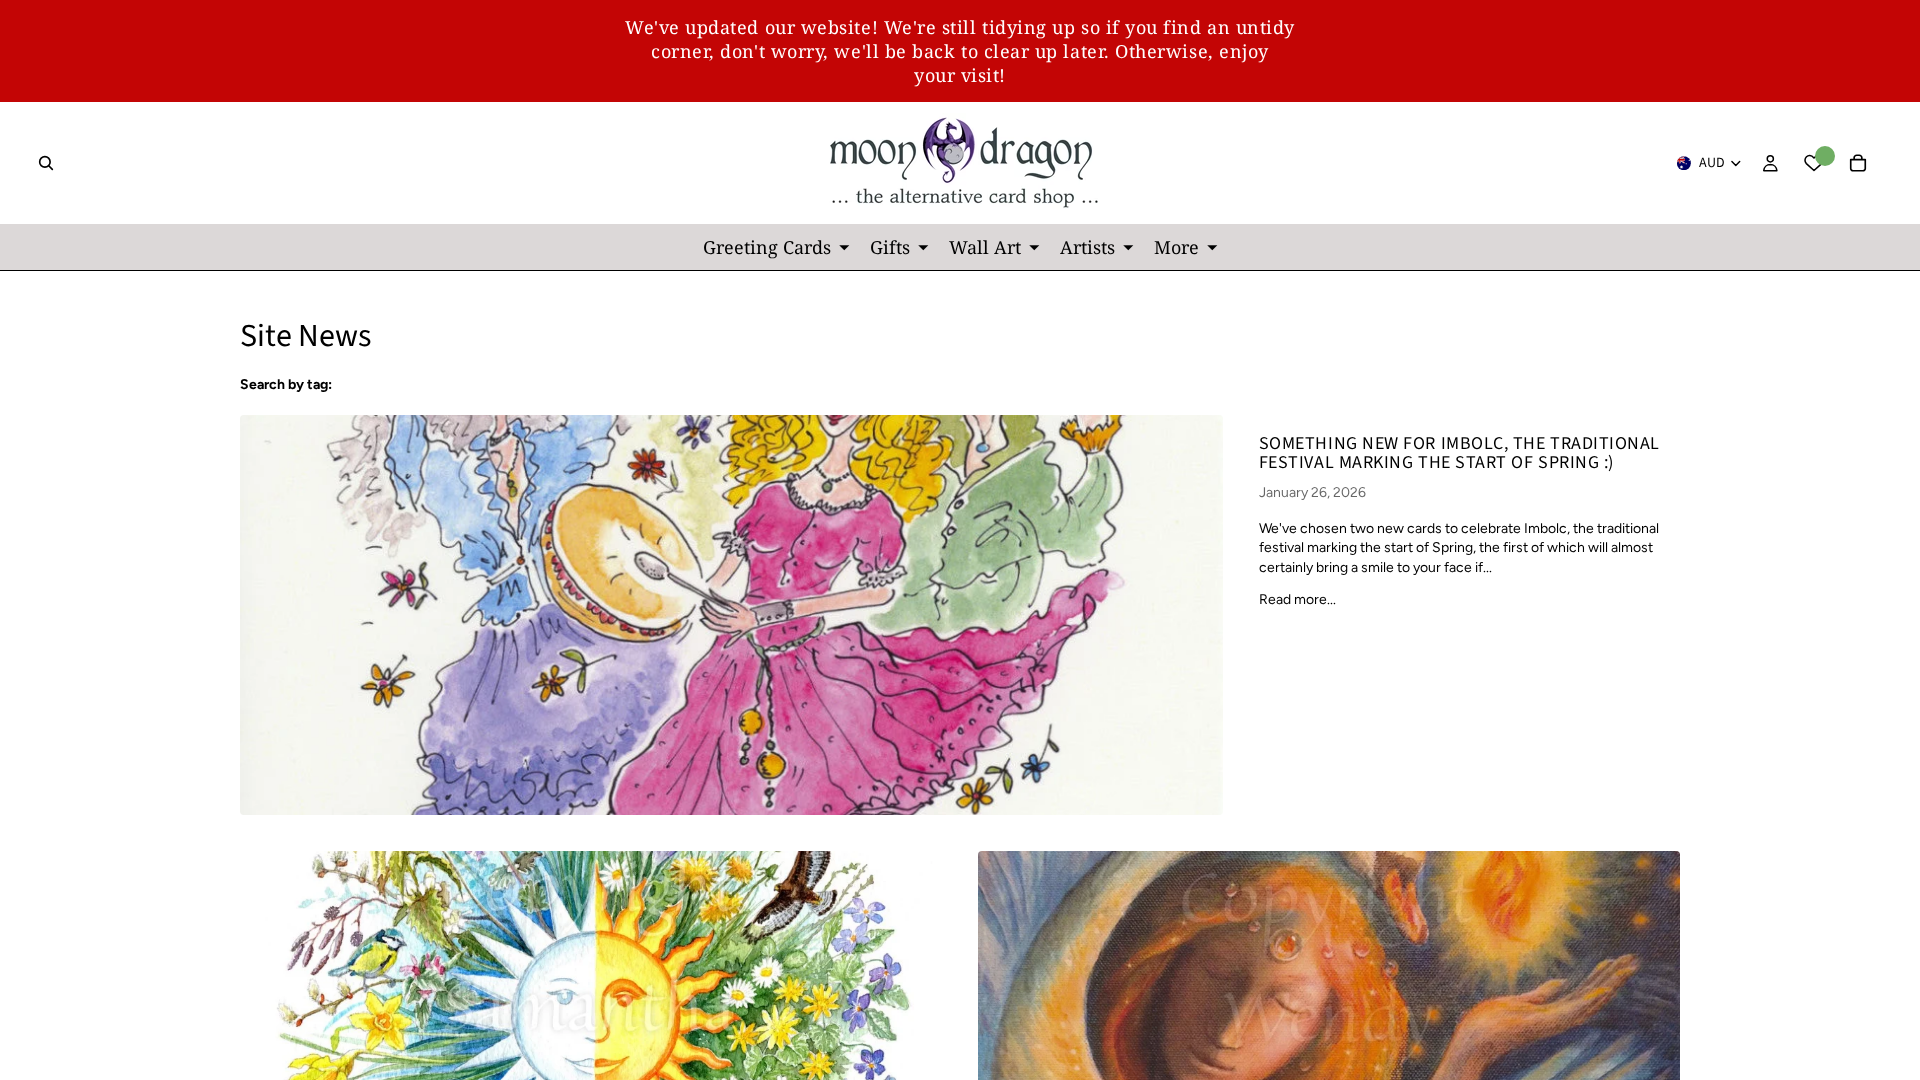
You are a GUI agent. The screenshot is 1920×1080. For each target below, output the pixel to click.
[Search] (46, 163)
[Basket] (1858, 163)
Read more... (1297, 599)
